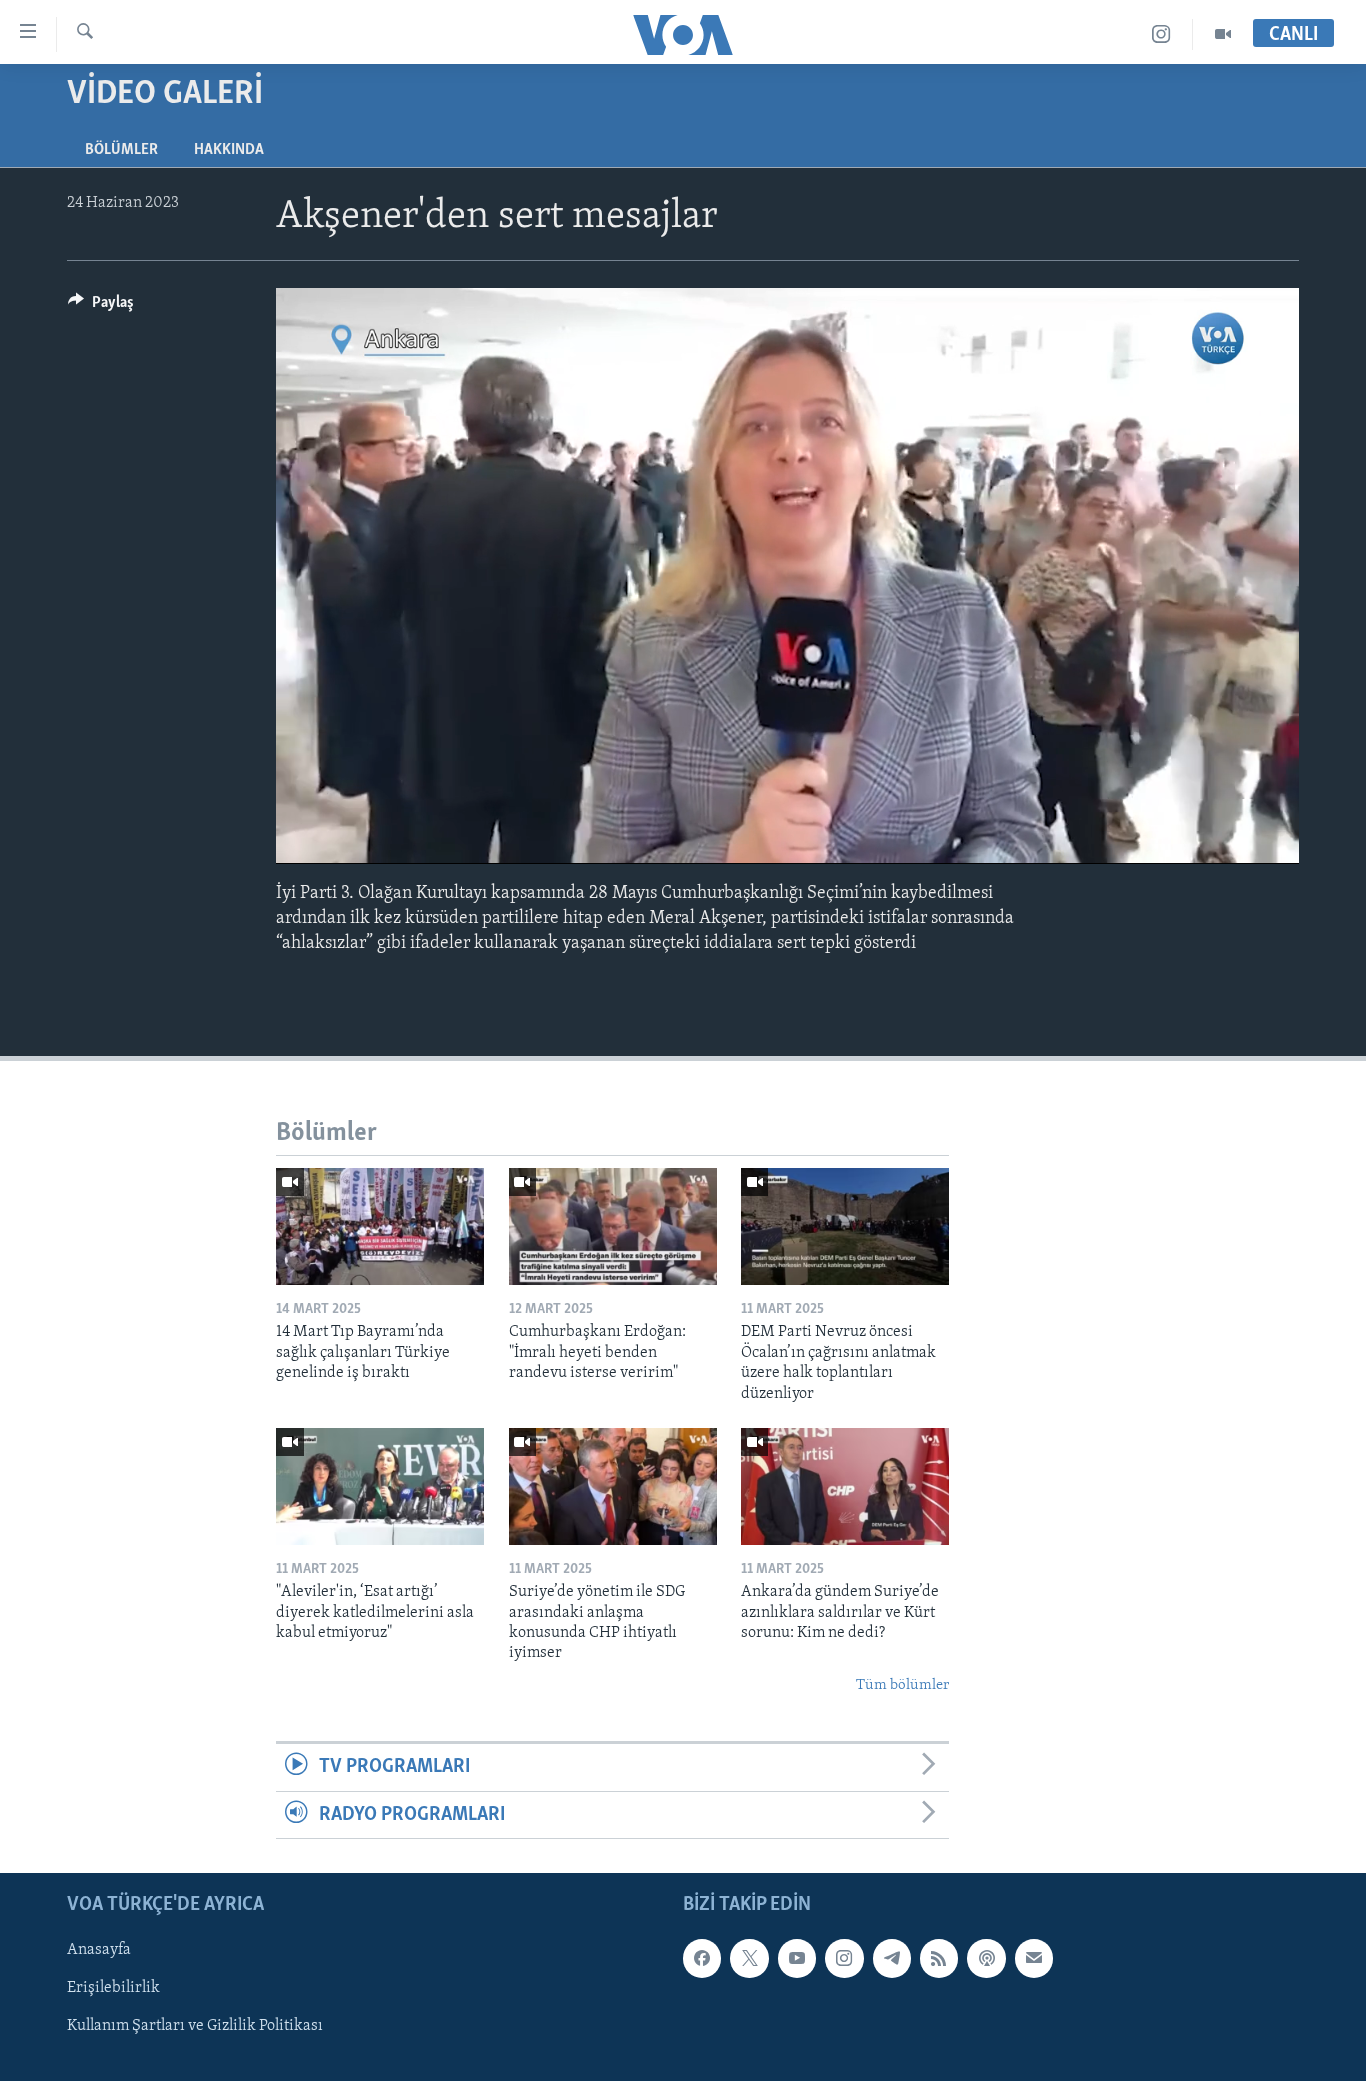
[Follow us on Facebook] (702, 1958)
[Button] (101, 307)
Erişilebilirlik (113, 1988)
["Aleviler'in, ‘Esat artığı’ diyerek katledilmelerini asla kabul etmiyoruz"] (380, 1486)
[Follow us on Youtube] (797, 1958)
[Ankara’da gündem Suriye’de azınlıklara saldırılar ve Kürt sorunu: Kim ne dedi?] (845, 1486)
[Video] (1223, 34)
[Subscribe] (1034, 1958)
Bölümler (121, 150)
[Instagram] (1161, 34)
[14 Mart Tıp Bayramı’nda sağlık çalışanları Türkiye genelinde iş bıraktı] (380, 1226)
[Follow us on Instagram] (844, 1958)
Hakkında (229, 150)
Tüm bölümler (902, 1685)
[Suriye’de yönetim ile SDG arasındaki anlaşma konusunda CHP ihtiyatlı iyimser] (613, 1486)
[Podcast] (986, 1958)
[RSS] (939, 1958)
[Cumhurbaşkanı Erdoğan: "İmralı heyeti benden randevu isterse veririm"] (613, 1226)
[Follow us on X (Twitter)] (749, 1958)
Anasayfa (99, 1950)
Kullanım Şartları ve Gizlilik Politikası (195, 2026)
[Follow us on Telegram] (892, 1958)
